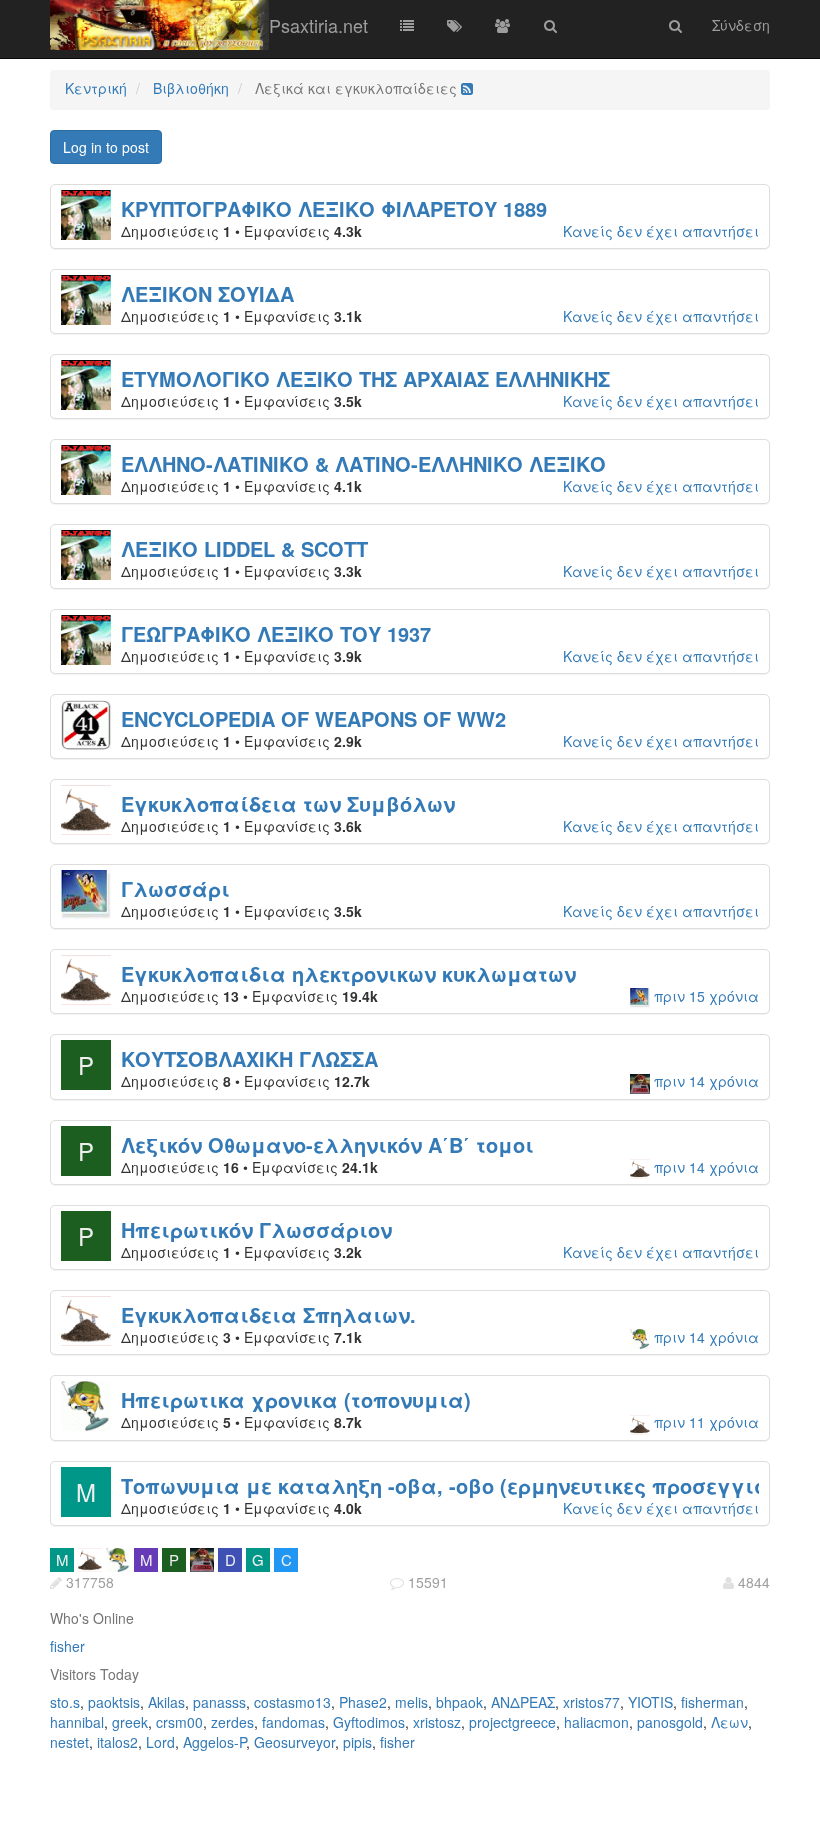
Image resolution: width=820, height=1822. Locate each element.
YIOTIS (650, 1702)
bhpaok (459, 1702)
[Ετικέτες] (455, 25)
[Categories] (407, 25)
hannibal (77, 1722)
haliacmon (596, 1722)
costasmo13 (292, 1702)
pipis (357, 1742)
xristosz (437, 1722)
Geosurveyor (294, 1742)
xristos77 (591, 1702)
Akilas (166, 1702)
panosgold (670, 1722)
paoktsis (114, 1702)
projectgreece (512, 1722)
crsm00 (179, 1722)
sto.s (65, 1702)
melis (411, 1702)
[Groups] (503, 25)
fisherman (712, 1702)
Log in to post (106, 147)
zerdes (232, 1722)
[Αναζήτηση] (551, 25)
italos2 (117, 1742)
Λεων (729, 1722)
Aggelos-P (214, 1742)
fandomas (293, 1722)
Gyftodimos (369, 1722)
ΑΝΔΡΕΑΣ (523, 1702)
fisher (67, 1646)
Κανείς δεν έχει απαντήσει (661, 231)
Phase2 (363, 1702)
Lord (160, 1742)
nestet (69, 1742)
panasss (219, 1702)
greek (130, 1722)
